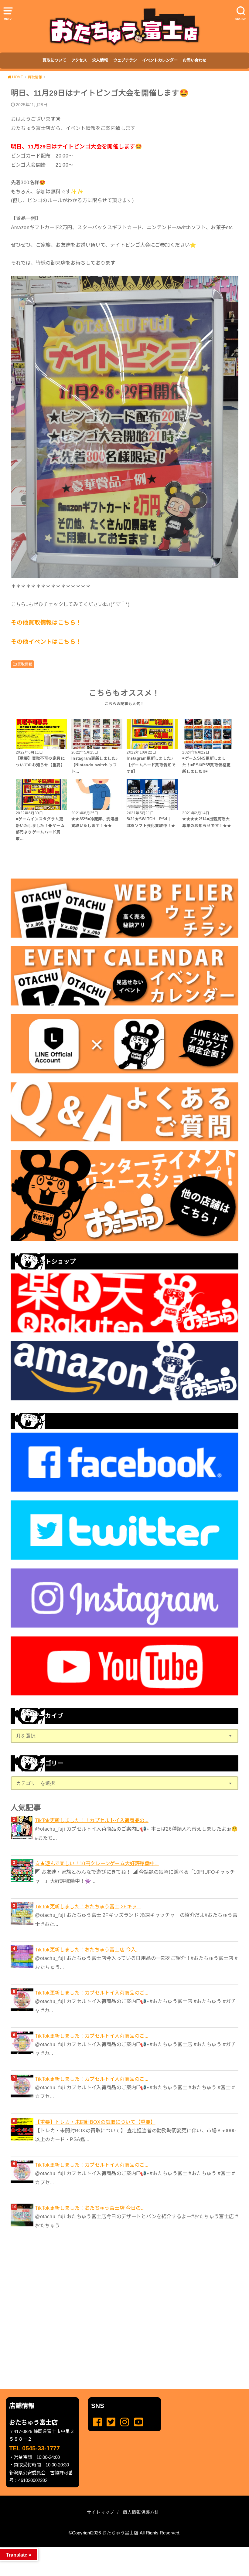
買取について (54, 60)
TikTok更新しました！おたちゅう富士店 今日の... (90, 2208)
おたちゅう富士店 (120, 2533)
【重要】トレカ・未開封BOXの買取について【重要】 (95, 2122)
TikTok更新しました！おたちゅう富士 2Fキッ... (88, 1907)
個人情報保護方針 (141, 2512)
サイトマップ (101, 2512)
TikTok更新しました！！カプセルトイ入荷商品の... (92, 1820)
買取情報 (25, 664)
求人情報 (100, 60)
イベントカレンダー (160, 60)
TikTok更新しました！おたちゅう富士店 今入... (87, 1950)
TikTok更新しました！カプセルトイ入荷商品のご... (92, 1993)
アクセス (79, 60)
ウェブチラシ (125, 60)
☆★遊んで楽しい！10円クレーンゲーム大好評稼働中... (97, 1863)
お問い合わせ (195, 60)
